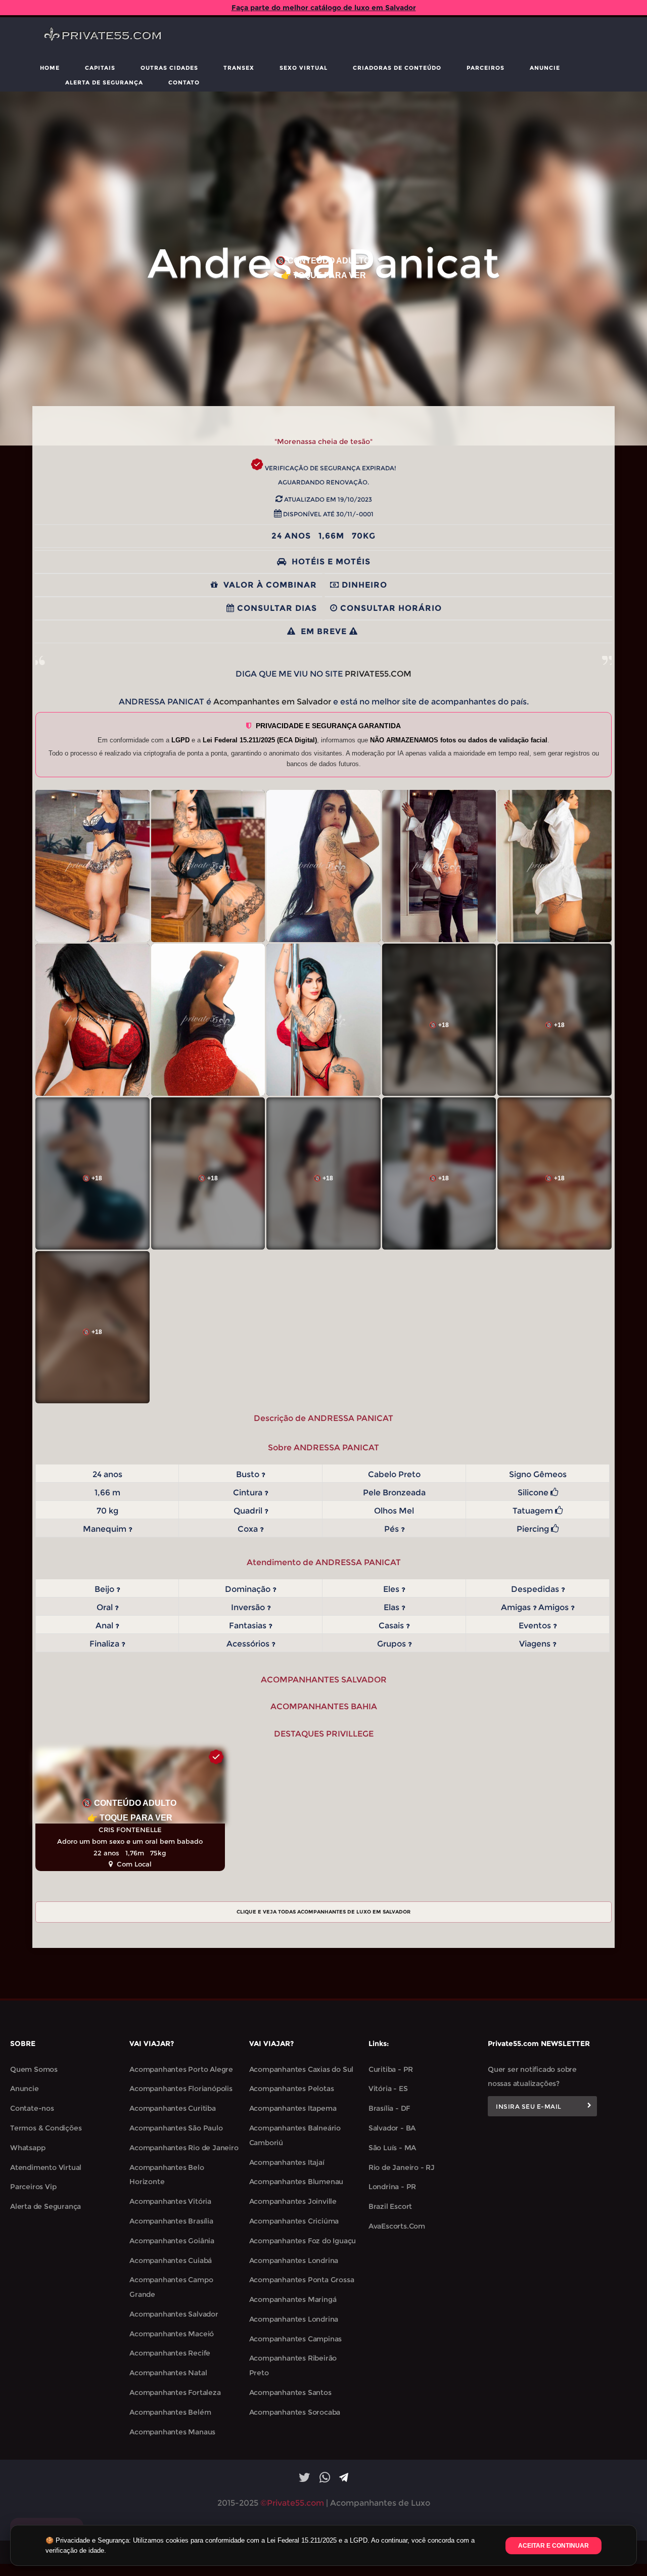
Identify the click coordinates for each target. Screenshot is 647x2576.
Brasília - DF (389, 2108)
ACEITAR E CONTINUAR (553, 2546)
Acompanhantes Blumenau (296, 2182)
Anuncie (545, 68)
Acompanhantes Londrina (294, 2260)
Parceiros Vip (33, 2187)
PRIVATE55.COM (378, 674)
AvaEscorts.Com (397, 2226)
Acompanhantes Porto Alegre (181, 2069)
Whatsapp (28, 2148)
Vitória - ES (388, 2089)
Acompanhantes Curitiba (173, 2108)
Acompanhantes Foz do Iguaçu (303, 2241)
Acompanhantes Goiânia (172, 2241)
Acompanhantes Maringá (293, 2299)
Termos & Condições (46, 2128)
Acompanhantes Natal (168, 2373)
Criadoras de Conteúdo (397, 68)
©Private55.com (292, 2503)
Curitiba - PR (391, 2069)
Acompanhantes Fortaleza (175, 2392)
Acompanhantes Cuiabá (171, 2260)
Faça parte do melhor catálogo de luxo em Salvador (324, 8)
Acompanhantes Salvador (174, 2314)
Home (50, 68)
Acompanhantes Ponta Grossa (302, 2280)
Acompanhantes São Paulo (176, 2128)
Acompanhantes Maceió (172, 2334)
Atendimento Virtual (46, 2167)
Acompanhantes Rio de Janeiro (184, 2148)
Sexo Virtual (304, 68)
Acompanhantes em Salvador (272, 702)
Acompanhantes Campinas (296, 2339)
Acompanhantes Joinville (293, 2201)
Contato (184, 82)
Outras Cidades (169, 68)
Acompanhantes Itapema (293, 2108)
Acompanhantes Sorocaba (295, 2412)
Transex (239, 68)
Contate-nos (32, 2108)
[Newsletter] (589, 2106)
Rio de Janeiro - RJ (402, 2167)
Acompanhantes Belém (170, 2412)
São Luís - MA (392, 2148)
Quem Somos (34, 2069)
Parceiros (486, 68)
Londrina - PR (392, 2187)
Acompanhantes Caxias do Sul (302, 2069)
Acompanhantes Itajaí (287, 2162)
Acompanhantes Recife (170, 2353)
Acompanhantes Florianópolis (181, 2089)
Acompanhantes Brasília (171, 2221)
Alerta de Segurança (104, 82)
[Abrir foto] (93, 866)
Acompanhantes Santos (290, 2392)
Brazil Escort (390, 2206)
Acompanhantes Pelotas (292, 2089)
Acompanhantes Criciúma (294, 2221)
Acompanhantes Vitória (170, 2201)
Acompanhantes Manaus (172, 2432)
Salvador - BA (392, 2128)
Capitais (100, 68)
